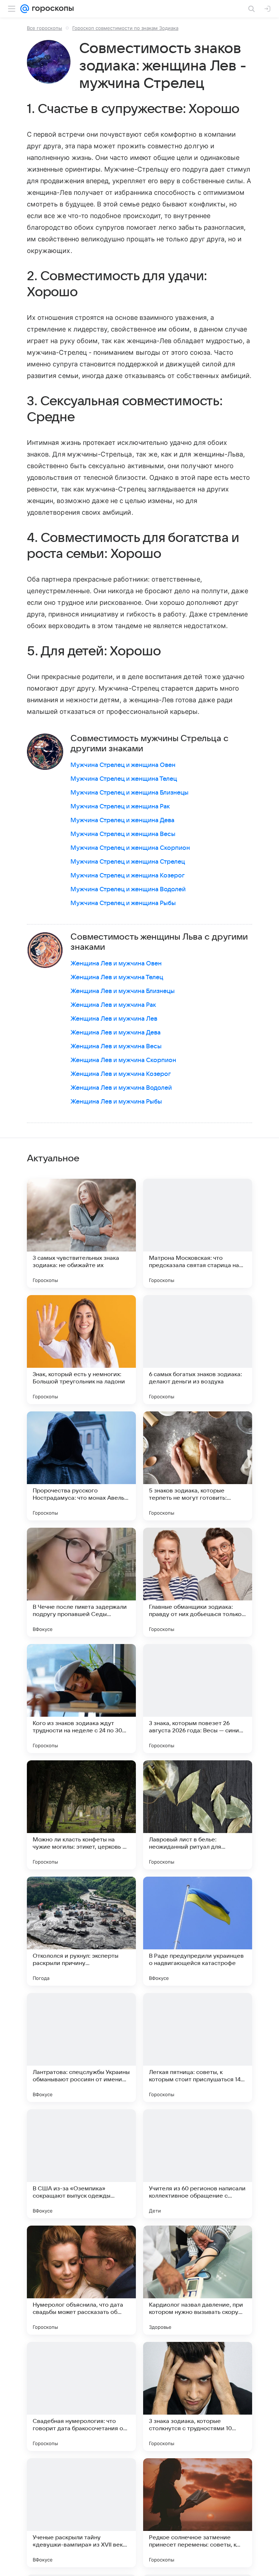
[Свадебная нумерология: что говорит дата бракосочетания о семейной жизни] (81, 2396)
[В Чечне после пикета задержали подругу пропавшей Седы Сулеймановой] (81, 1582)
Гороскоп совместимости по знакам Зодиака (125, 28)
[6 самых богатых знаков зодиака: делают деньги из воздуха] (198, 1350)
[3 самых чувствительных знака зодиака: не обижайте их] (81, 1233)
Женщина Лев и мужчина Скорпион (123, 1060)
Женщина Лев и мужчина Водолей (121, 1088)
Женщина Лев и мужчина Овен (116, 964)
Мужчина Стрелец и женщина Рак (120, 807)
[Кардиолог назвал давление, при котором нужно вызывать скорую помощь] (198, 2280)
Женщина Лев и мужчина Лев (114, 1019)
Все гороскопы (45, 28)
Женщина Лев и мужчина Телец (117, 977)
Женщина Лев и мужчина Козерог (121, 1074)
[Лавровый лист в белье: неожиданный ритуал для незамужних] (198, 1815)
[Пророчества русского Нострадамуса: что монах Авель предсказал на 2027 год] (81, 1466)
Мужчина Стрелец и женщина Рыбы (123, 903)
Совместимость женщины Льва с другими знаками (159, 942)
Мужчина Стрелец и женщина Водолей (128, 889)
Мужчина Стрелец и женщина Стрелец (128, 862)
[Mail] (25, 9)
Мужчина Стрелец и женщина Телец (124, 779)
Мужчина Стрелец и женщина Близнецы (130, 793)
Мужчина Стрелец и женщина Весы (123, 834)
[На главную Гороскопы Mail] (51, 9)
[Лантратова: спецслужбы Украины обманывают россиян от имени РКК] (81, 2047)
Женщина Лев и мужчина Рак (113, 1005)
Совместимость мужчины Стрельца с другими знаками (149, 744)
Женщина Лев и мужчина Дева (116, 1033)
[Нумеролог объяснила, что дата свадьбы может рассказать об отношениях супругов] (81, 2280)
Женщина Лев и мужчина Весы (116, 1046)
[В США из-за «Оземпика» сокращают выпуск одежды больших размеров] (81, 2164)
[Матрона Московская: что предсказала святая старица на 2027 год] (198, 1233)
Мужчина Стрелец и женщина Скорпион (130, 848)
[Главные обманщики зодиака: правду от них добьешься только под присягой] (198, 1582)
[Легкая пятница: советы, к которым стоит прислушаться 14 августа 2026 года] (198, 2047)
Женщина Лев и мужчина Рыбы (116, 1102)
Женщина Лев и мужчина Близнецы (123, 991)
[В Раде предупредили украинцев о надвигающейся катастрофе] (198, 1931)
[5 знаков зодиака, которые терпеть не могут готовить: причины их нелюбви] (198, 1466)
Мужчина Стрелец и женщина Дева (122, 820)
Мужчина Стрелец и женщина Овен (123, 765)
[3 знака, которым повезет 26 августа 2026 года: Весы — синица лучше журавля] (198, 1699)
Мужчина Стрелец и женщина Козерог (128, 876)
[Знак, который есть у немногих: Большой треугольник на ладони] (81, 1350)
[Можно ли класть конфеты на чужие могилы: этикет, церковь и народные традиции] (81, 1815)
